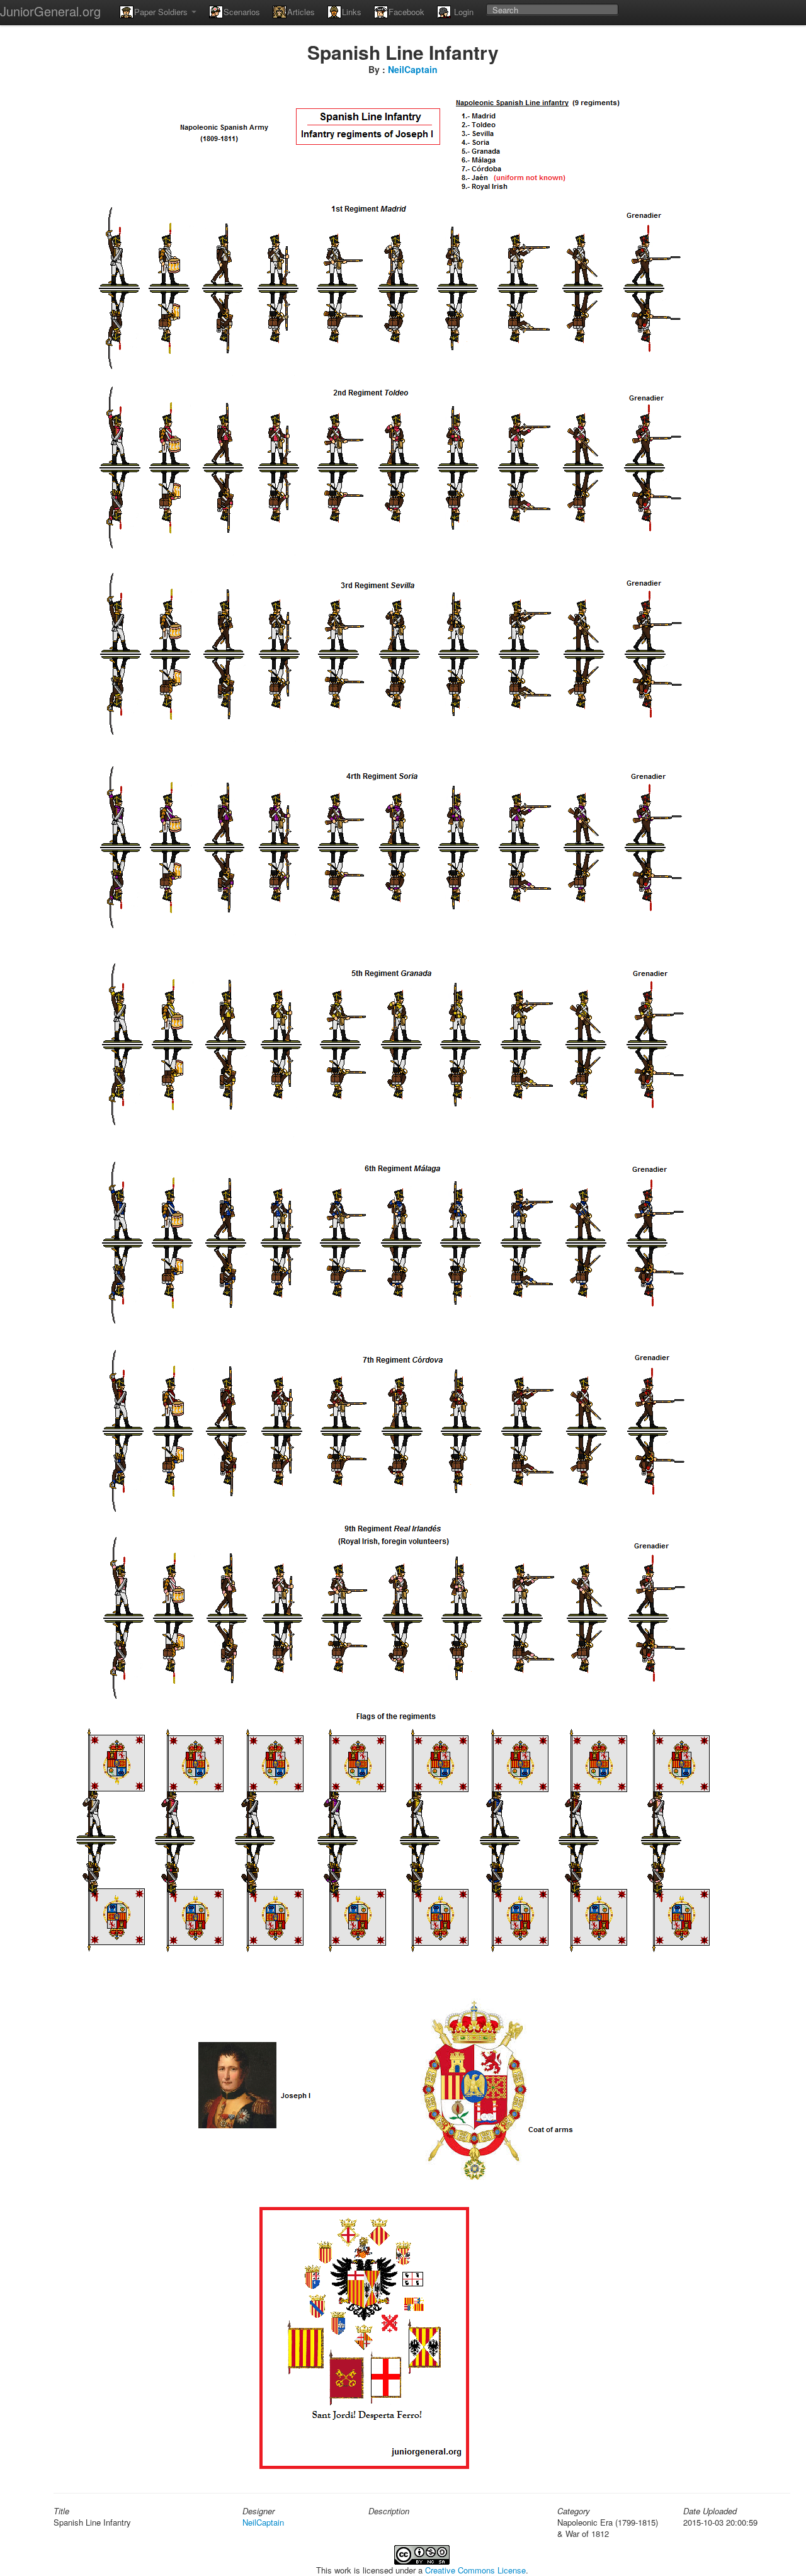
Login (463, 12)
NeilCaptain (413, 69)
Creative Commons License (475, 2570)
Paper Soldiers (162, 12)
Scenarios (242, 12)
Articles (301, 12)
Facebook (406, 12)
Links (352, 12)
